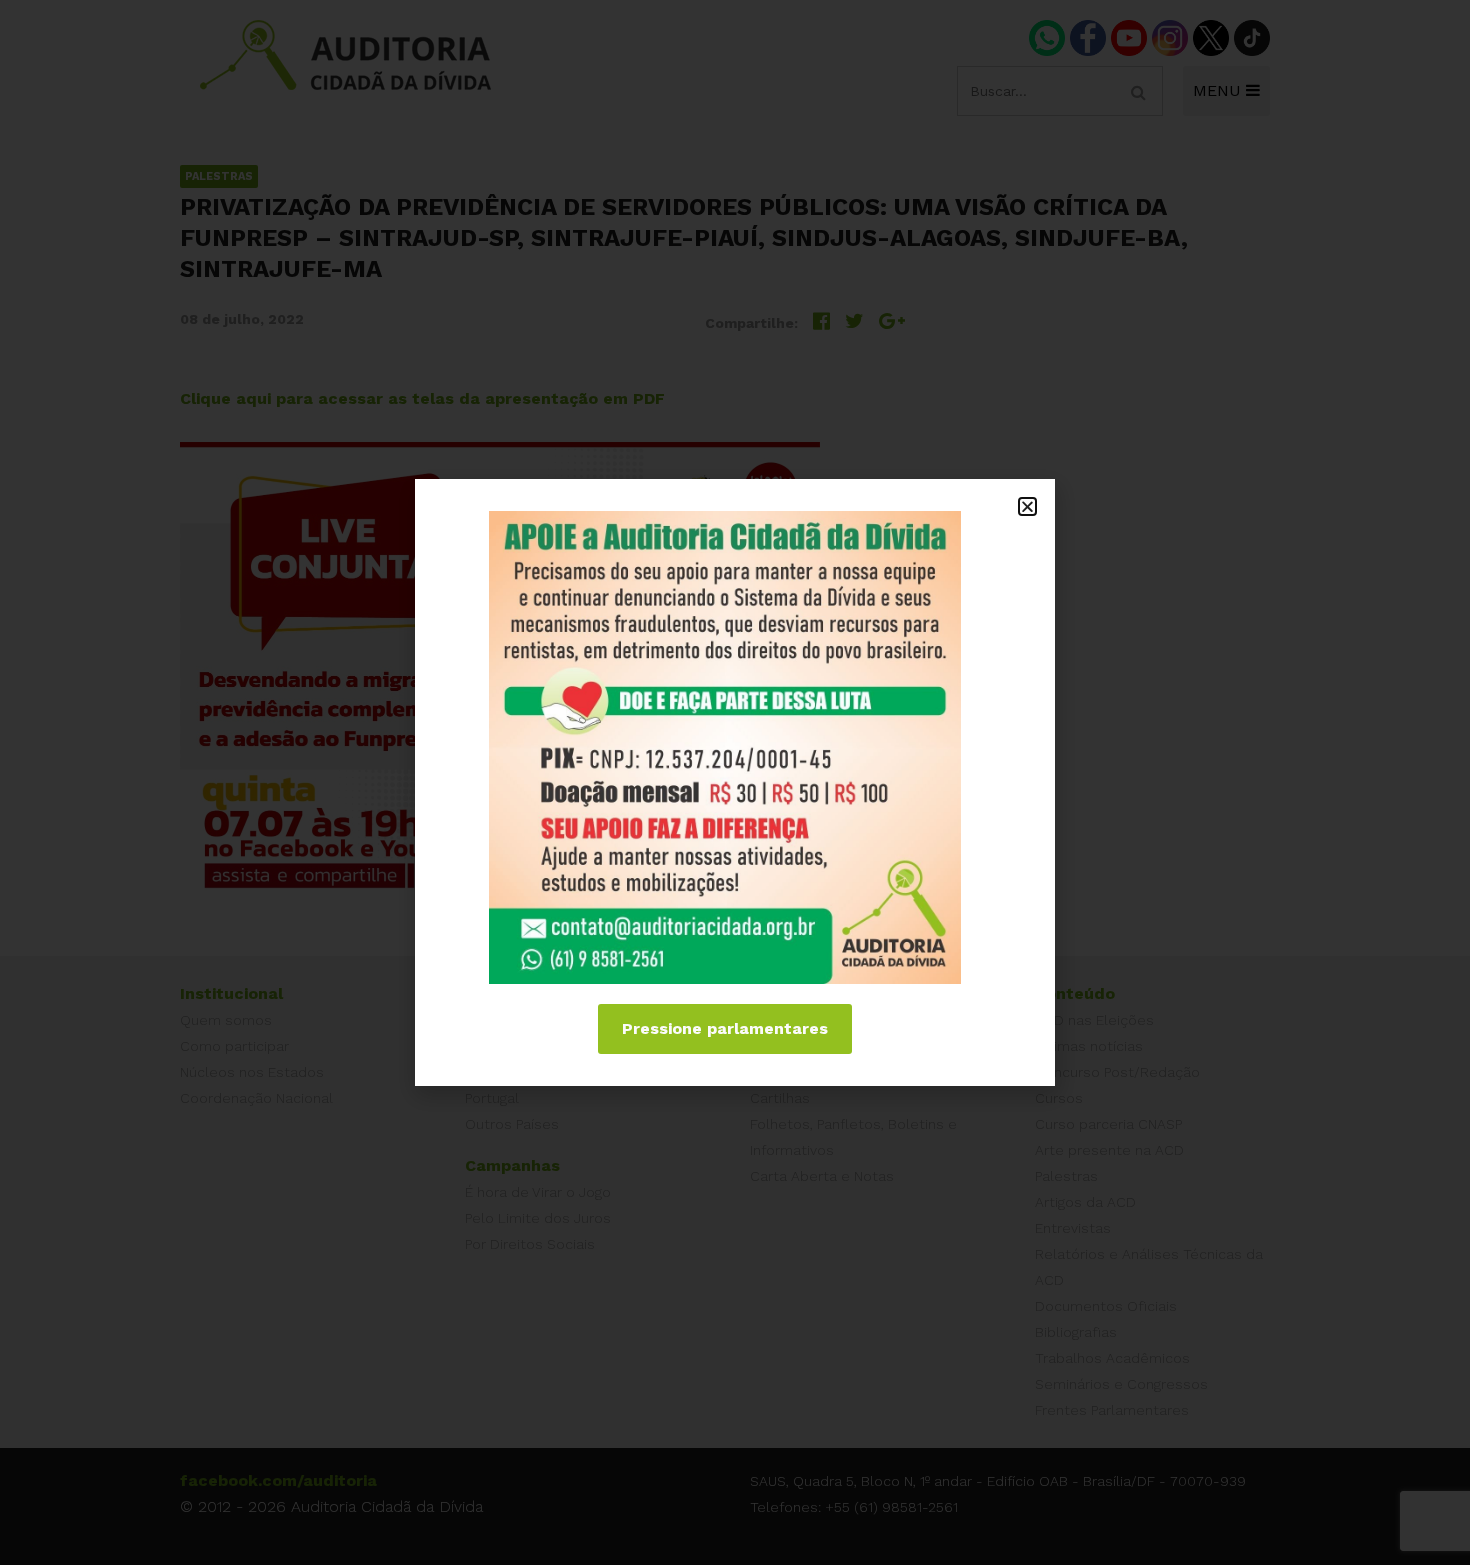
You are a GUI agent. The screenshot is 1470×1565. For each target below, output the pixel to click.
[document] (735, 782)
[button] (1027, 506)
